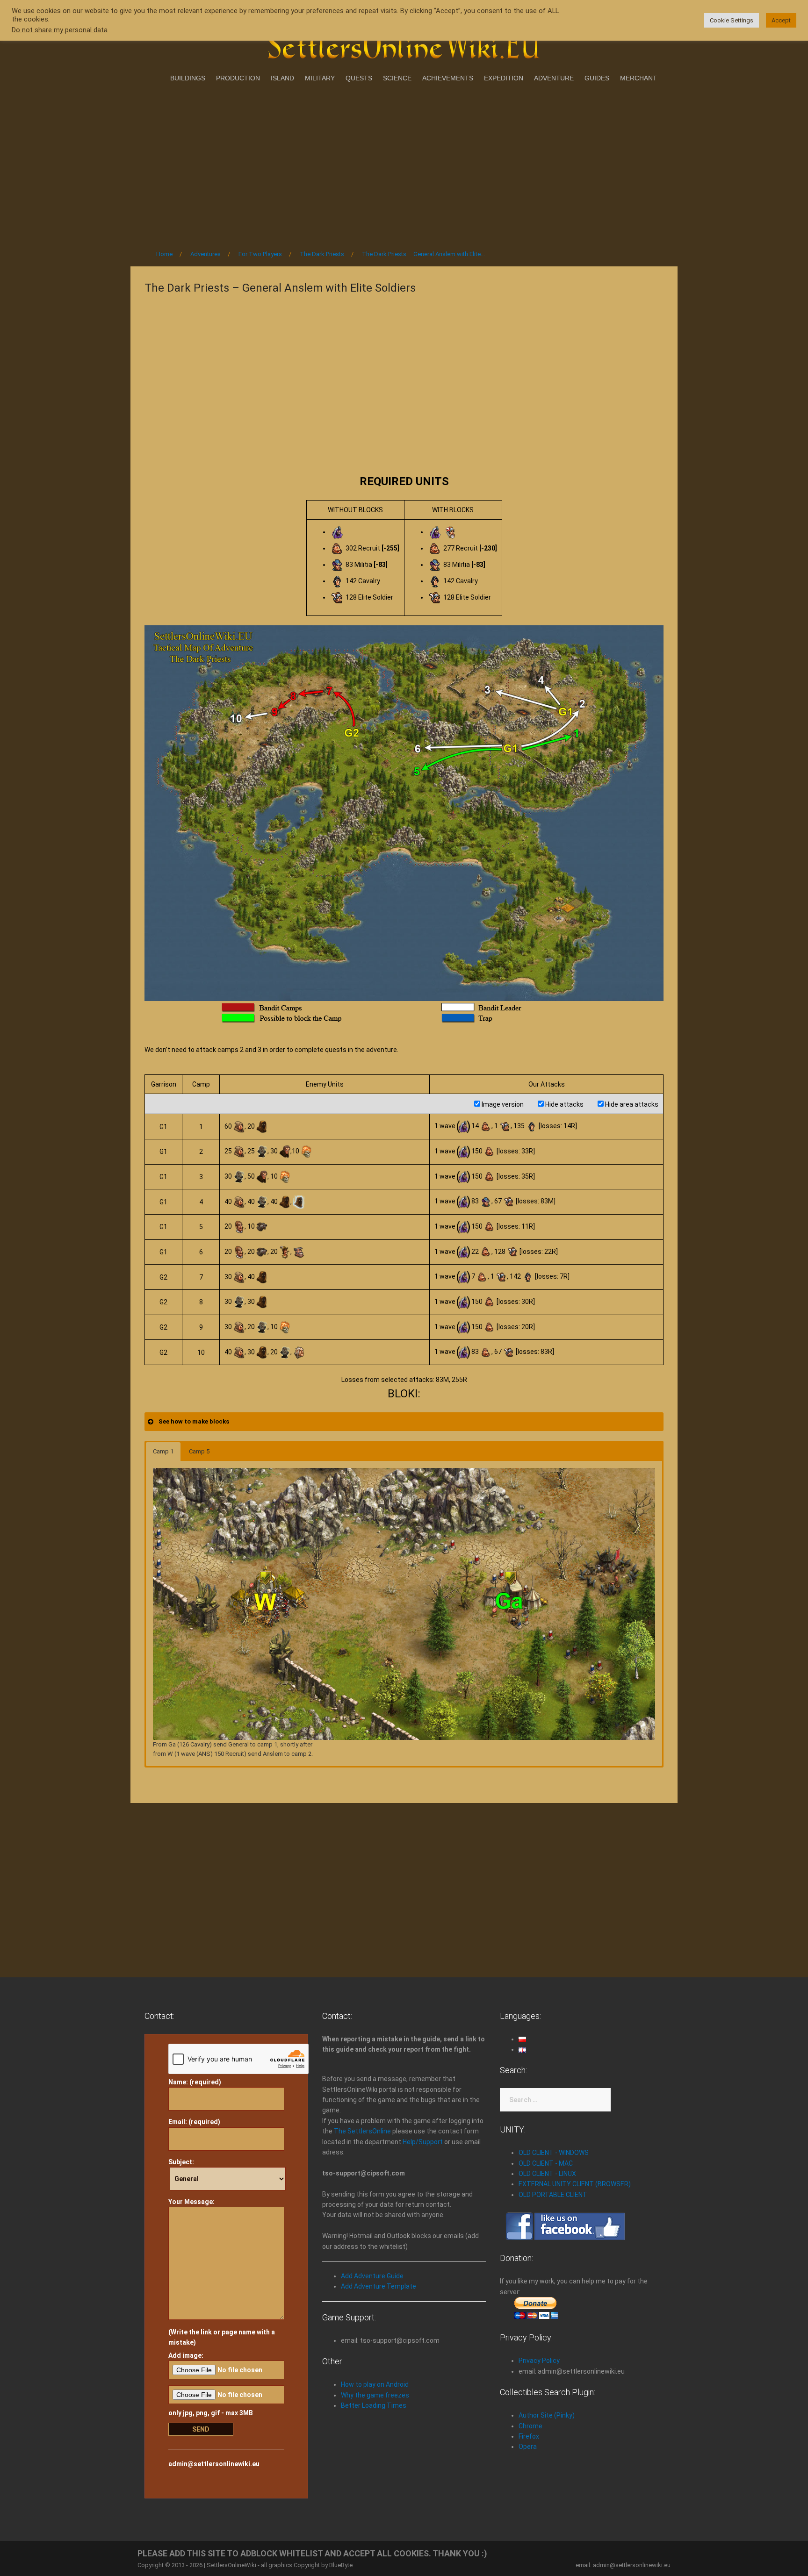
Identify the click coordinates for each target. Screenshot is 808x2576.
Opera (528, 2447)
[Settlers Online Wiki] (404, 43)
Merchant (638, 78)
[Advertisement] (404, 163)
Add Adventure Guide (372, 2276)
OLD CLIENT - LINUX (547, 2174)
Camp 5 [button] (199, 1451)
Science (397, 78)
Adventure (554, 78)
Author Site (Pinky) (547, 2415)
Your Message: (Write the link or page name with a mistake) (222, 2272)
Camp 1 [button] (163, 1451)
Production (238, 78)
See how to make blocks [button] (194, 1421)
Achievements (448, 78)
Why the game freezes (375, 2395)
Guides (597, 78)
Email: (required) (194, 2122)
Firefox (529, 2436)
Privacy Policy (539, 2361)
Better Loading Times (374, 2405)
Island (282, 78)
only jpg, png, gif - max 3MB (211, 2413)
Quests (359, 78)
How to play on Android (375, 2384)
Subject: (181, 2162)
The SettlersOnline (362, 2131)
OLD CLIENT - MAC (546, 2163)
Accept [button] (781, 20)
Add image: (186, 2355)
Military (320, 78)
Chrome (530, 2426)
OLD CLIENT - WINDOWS (554, 2153)
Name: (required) (195, 2082)
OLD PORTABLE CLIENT (553, 2195)
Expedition (504, 78)
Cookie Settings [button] (732, 20)
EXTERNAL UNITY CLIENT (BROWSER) (575, 2184)
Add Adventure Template (379, 2286)
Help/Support (423, 2142)
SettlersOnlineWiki (231, 2565)
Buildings (188, 78)
